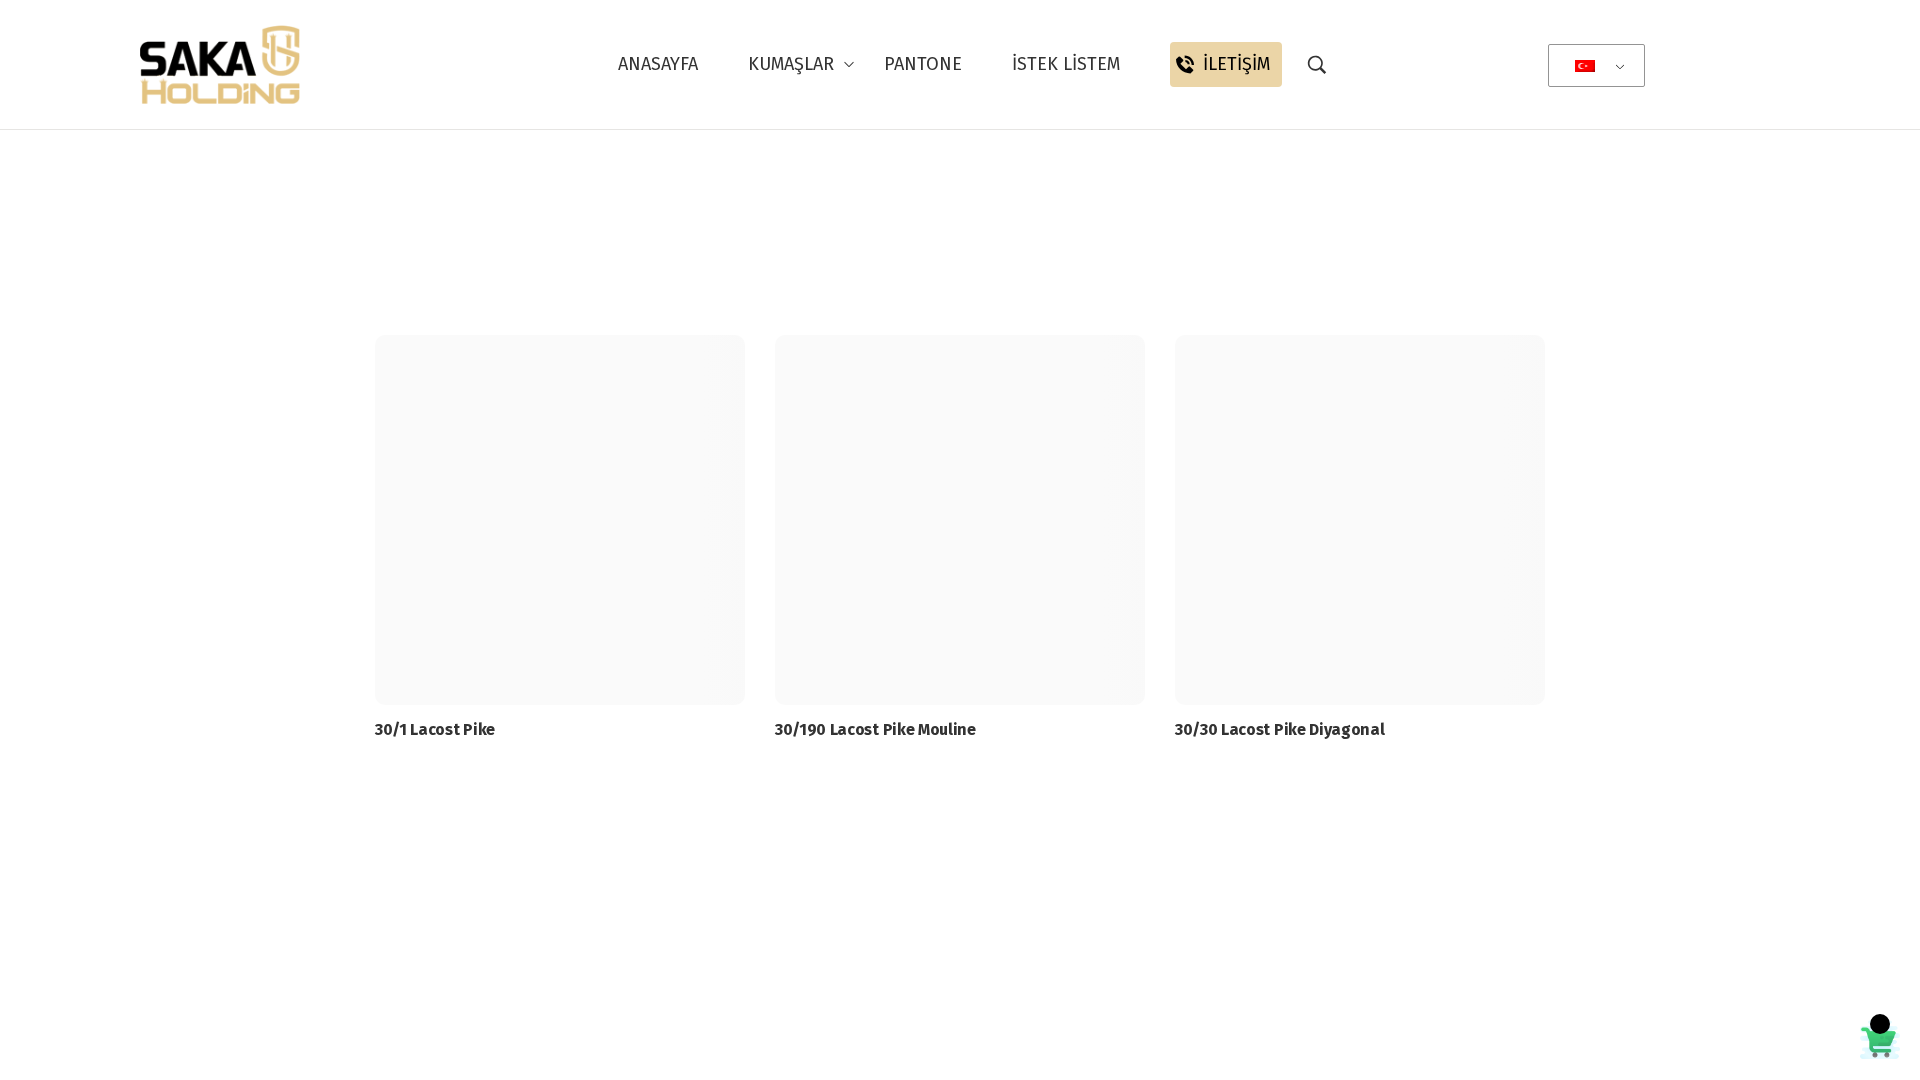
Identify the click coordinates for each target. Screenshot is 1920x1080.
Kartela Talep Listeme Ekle (565, 891)
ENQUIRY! (565, 832)
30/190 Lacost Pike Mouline (875, 729)
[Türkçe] (1593, 66)
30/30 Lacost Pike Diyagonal (1279, 729)
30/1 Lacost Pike (435, 729)
